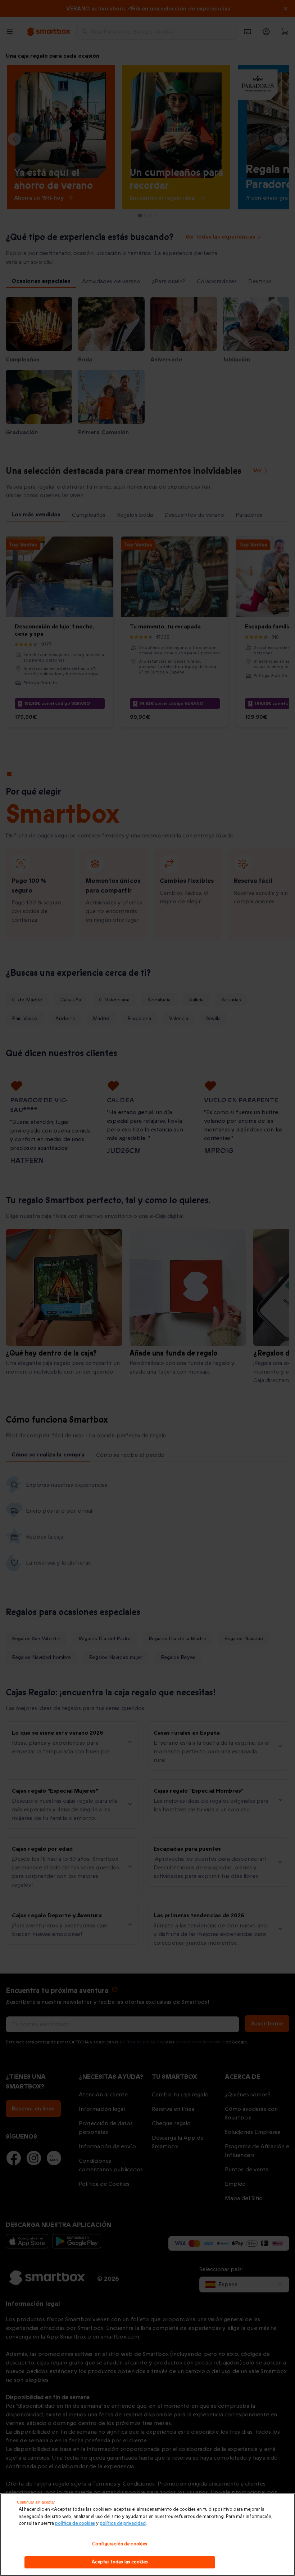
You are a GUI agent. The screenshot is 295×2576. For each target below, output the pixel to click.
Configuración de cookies (120, 2544)
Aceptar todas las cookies (120, 2562)
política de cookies (75, 2523)
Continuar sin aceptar (36, 2502)
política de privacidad (123, 2523)
